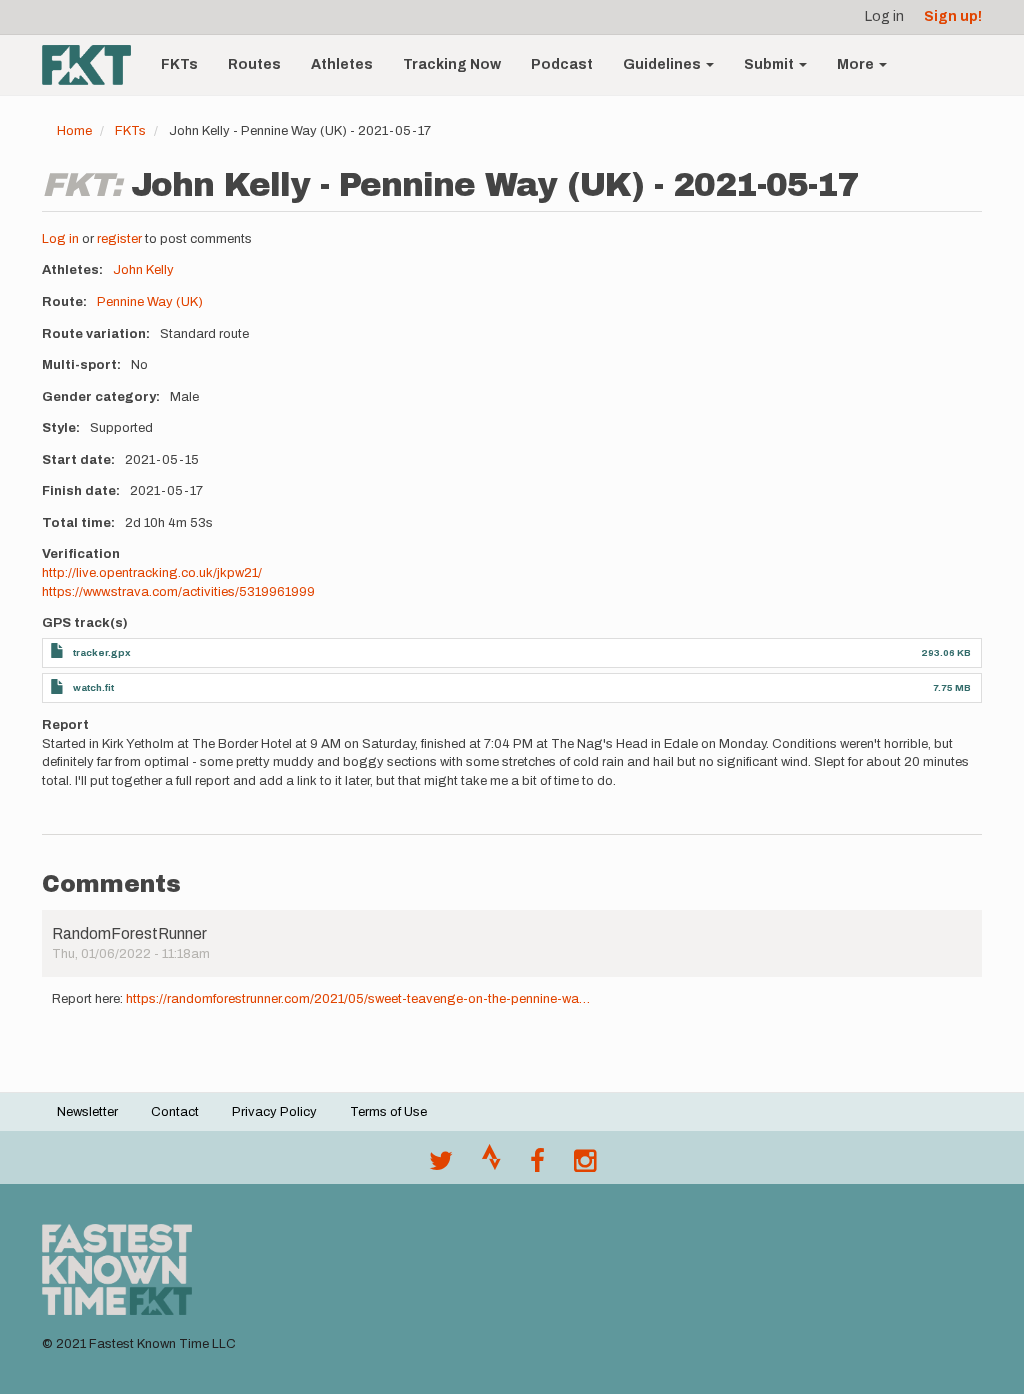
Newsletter (87, 1112)
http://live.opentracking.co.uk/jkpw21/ (152, 573)
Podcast (562, 64)
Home (74, 131)
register (119, 239)
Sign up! (953, 16)
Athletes (342, 64)
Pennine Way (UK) (150, 302)
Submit (770, 64)
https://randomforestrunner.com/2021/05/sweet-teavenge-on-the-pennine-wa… (358, 999)
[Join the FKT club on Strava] (491, 1166)
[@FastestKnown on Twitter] (441, 1166)
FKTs (179, 64)
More (857, 64)
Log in (884, 16)
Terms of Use (388, 1112)
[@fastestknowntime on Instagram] (585, 1166)
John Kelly (143, 270)
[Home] (94, 65)
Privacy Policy (274, 1112)
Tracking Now (452, 64)
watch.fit (93, 687)
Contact (175, 1112)
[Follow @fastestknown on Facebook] (537, 1166)
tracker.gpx (102, 652)
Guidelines (663, 64)
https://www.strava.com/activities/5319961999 (178, 592)
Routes (254, 64)
